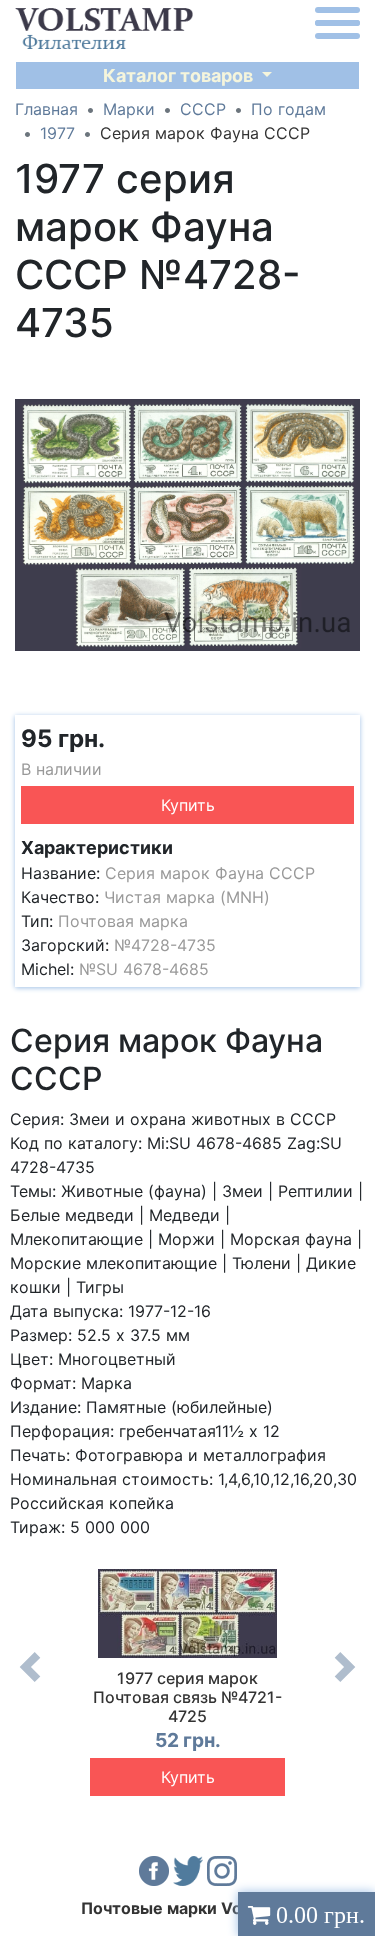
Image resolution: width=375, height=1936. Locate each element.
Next (345, 1682)
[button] (342, 373)
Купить (188, 805)
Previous (30, 1682)
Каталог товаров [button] (180, 75)
